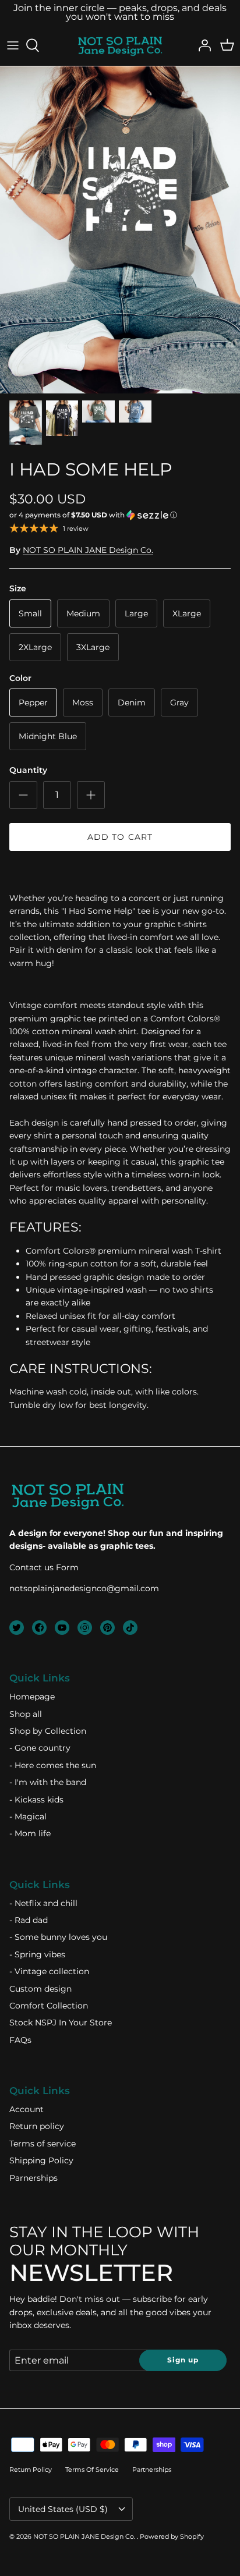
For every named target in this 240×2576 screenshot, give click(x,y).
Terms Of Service (92, 2469)
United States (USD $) (63, 2509)
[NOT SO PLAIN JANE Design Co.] (120, 45)
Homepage (32, 1697)
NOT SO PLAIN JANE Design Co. (88, 550)
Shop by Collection (48, 1731)
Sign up (183, 2360)
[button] (120, 515)
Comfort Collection (49, 2006)
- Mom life (30, 1833)
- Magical (28, 1816)
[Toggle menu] (13, 45)
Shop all (26, 1714)
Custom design (40, 1989)
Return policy (37, 2126)
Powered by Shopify (172, 2536)
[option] (120, 230)
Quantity (28, 770)
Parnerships (33, 2178)
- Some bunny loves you (58, 1937)
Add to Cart (120, 837)
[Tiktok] (130, 1628)
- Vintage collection (49, 1971)
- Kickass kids (36, 1800)
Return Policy (31, 2469)
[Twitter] (17, 1628)
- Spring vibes (37, 1954)
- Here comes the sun (53, 1765)
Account (27, 2109)
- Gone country (40, 1748)
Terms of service (43, 2144)
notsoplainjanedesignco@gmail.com (84, 1588)
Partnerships (152, 2469)
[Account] (202, 45)
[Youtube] (62, 1628)
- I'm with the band (48, 1782)
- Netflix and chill (43, 1903)
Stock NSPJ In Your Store (61, 2023)
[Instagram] (85, 1628)
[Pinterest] (107, 1628)
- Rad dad (29, 1920)
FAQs (20, 2040)
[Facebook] (39, 1628)
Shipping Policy (41, 2160)
